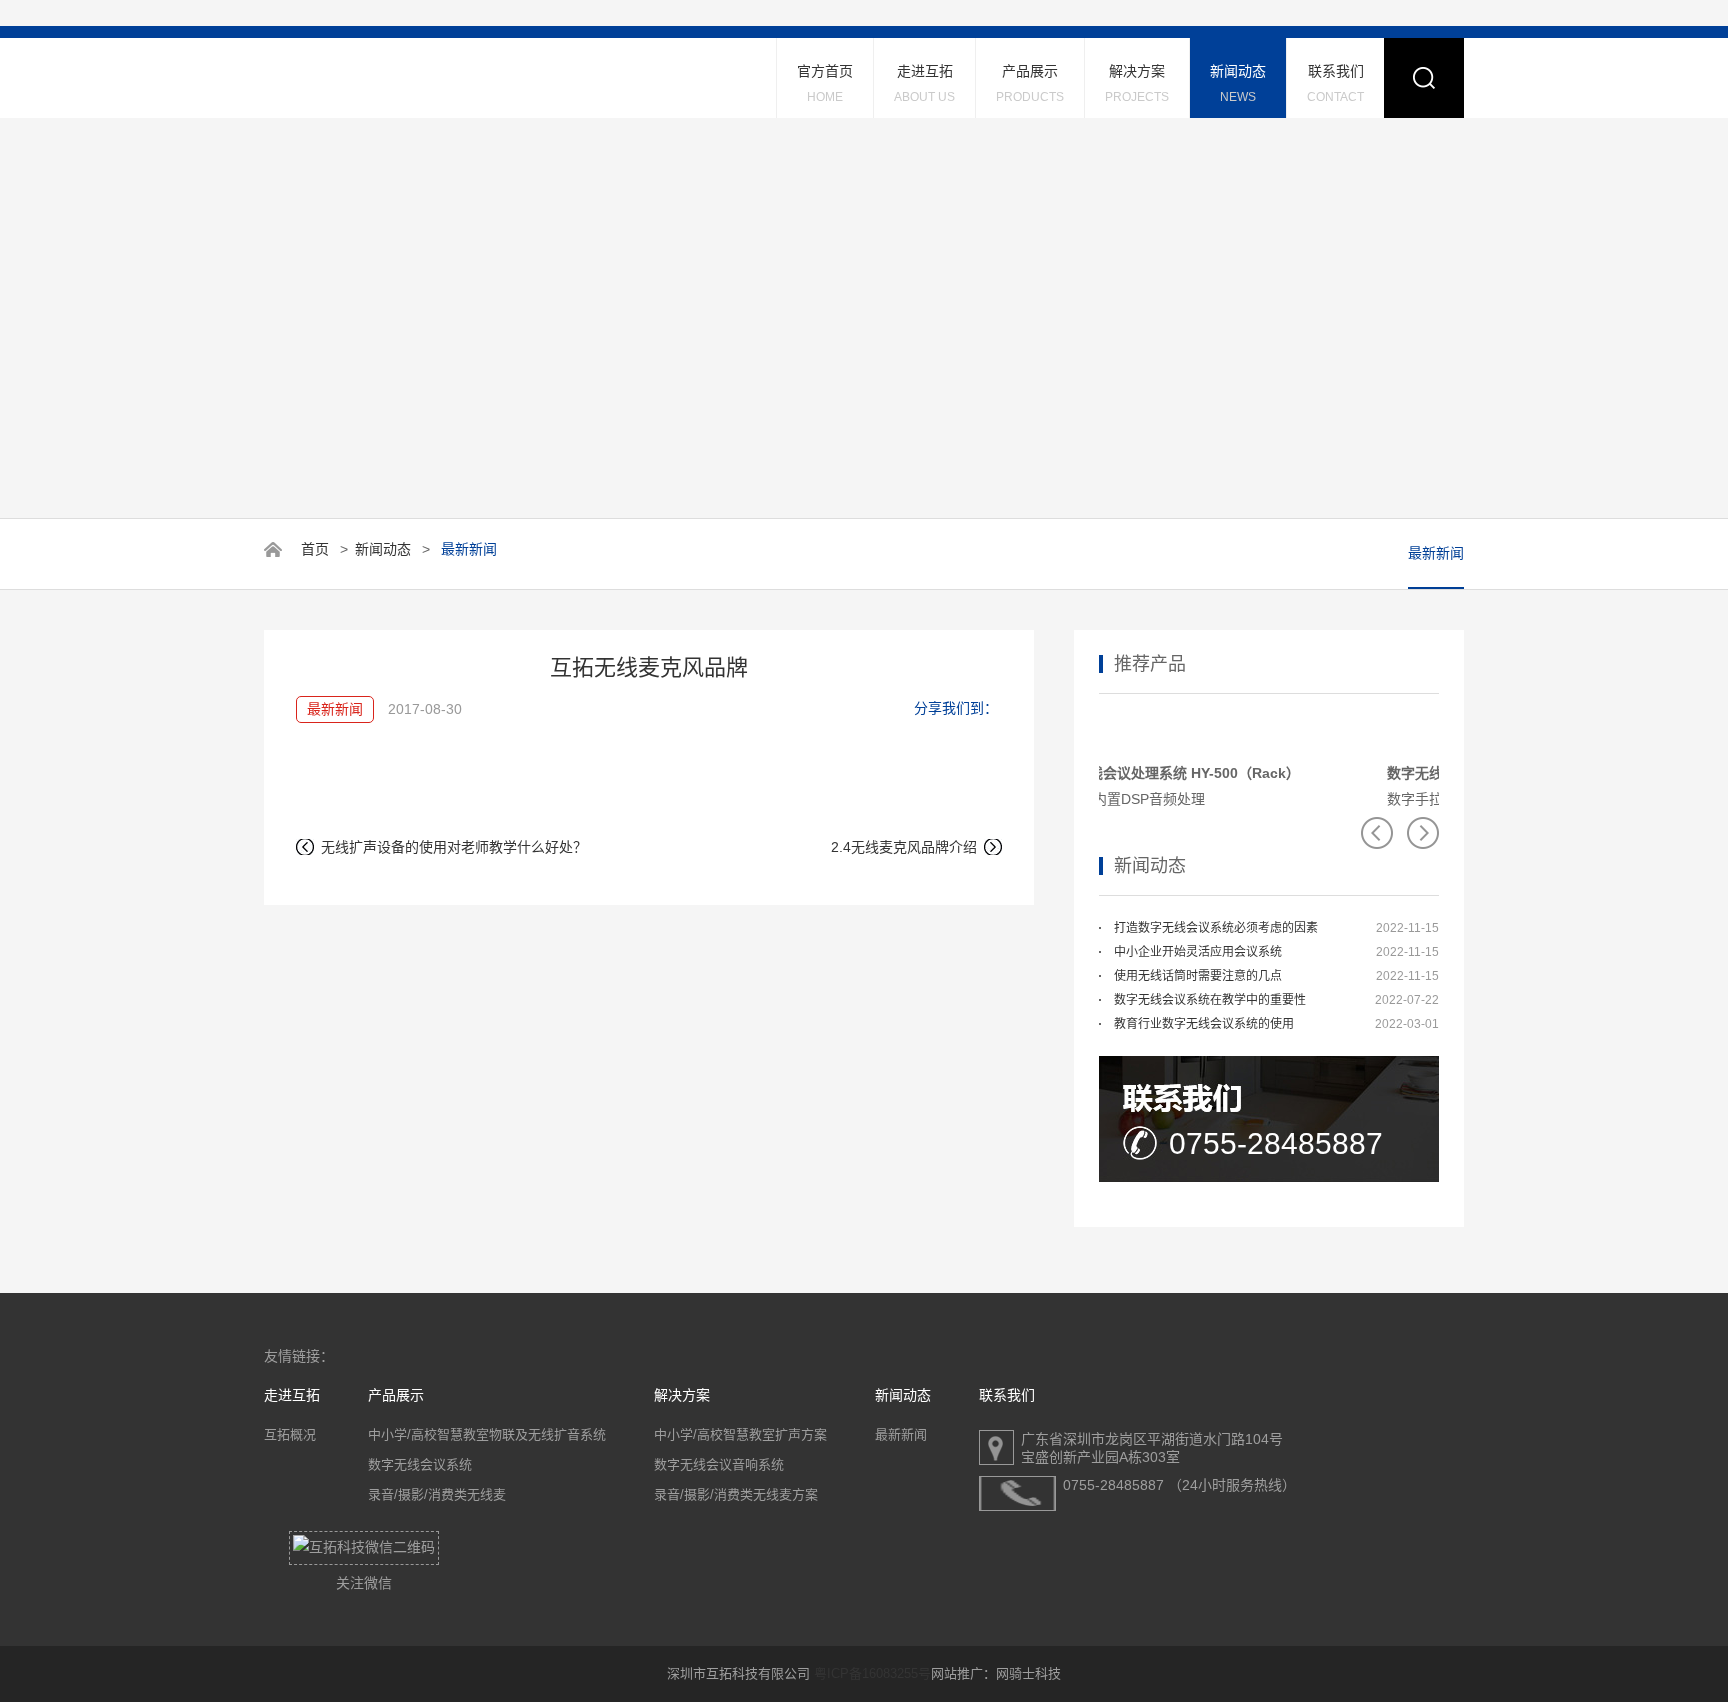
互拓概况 (290, 1434)
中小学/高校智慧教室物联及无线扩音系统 (487, 1434)
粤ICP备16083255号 (872, 1673)
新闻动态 (1238, 83)
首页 (315, 549)
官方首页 (825, 83)
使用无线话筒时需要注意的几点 (1198, 976)
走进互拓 (924, 83)
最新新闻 (1436, 553)
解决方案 (1137, 83)
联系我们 (1335, 83)
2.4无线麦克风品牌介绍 (904, 847)
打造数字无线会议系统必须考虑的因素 (1216, 928)
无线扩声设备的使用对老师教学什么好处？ (454, 847)
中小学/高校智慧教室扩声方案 (740, 1434)
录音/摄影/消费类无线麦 (437, 1494)
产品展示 (1030, 83)
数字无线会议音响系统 (719, 1464)
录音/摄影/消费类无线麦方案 (736, 1494)
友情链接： (299, 1356)
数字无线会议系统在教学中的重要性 (1210, 1000)
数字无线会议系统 (420, 1464)
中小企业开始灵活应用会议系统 (1198, 952)
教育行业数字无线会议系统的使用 (1204, 1024)
